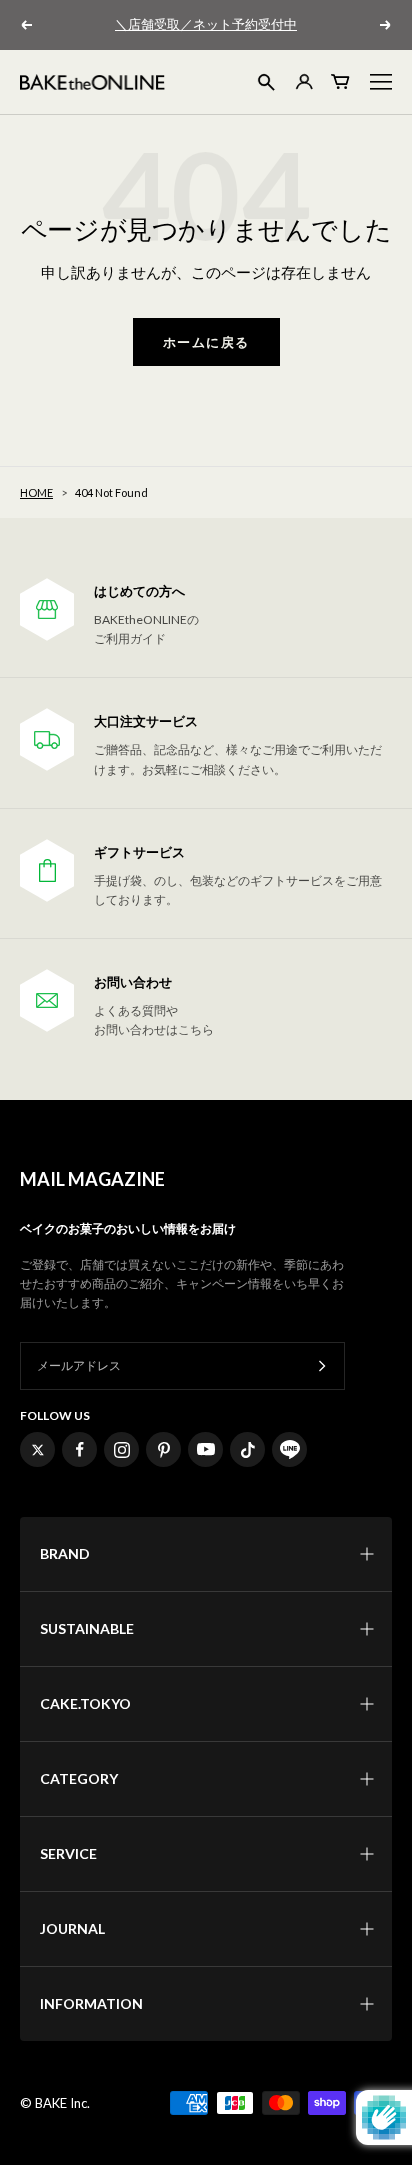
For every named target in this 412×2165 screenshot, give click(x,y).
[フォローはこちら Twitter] (37, 1449)
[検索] (266, 82)
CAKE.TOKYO (85, 1703)
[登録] (322, 1366)
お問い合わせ (133, 982)
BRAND (65, 1553)
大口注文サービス (146, 721)
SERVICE (68, 1853)
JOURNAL (72, 1928)
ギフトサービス (139, 852)
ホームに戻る (206, 342)
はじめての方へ (139, 591)
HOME (36, 492)
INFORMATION (91, 2003)
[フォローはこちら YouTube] (205, 1449)
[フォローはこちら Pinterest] (163, 1449)
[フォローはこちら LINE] (289, 1449)
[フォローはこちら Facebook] (79, 1449)
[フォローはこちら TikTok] (247, 1449)
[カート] (341, 81)
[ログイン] (303, 81)
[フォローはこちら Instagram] (121, 1449)
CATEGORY (79, 1778)
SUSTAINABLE (87, 1628)
